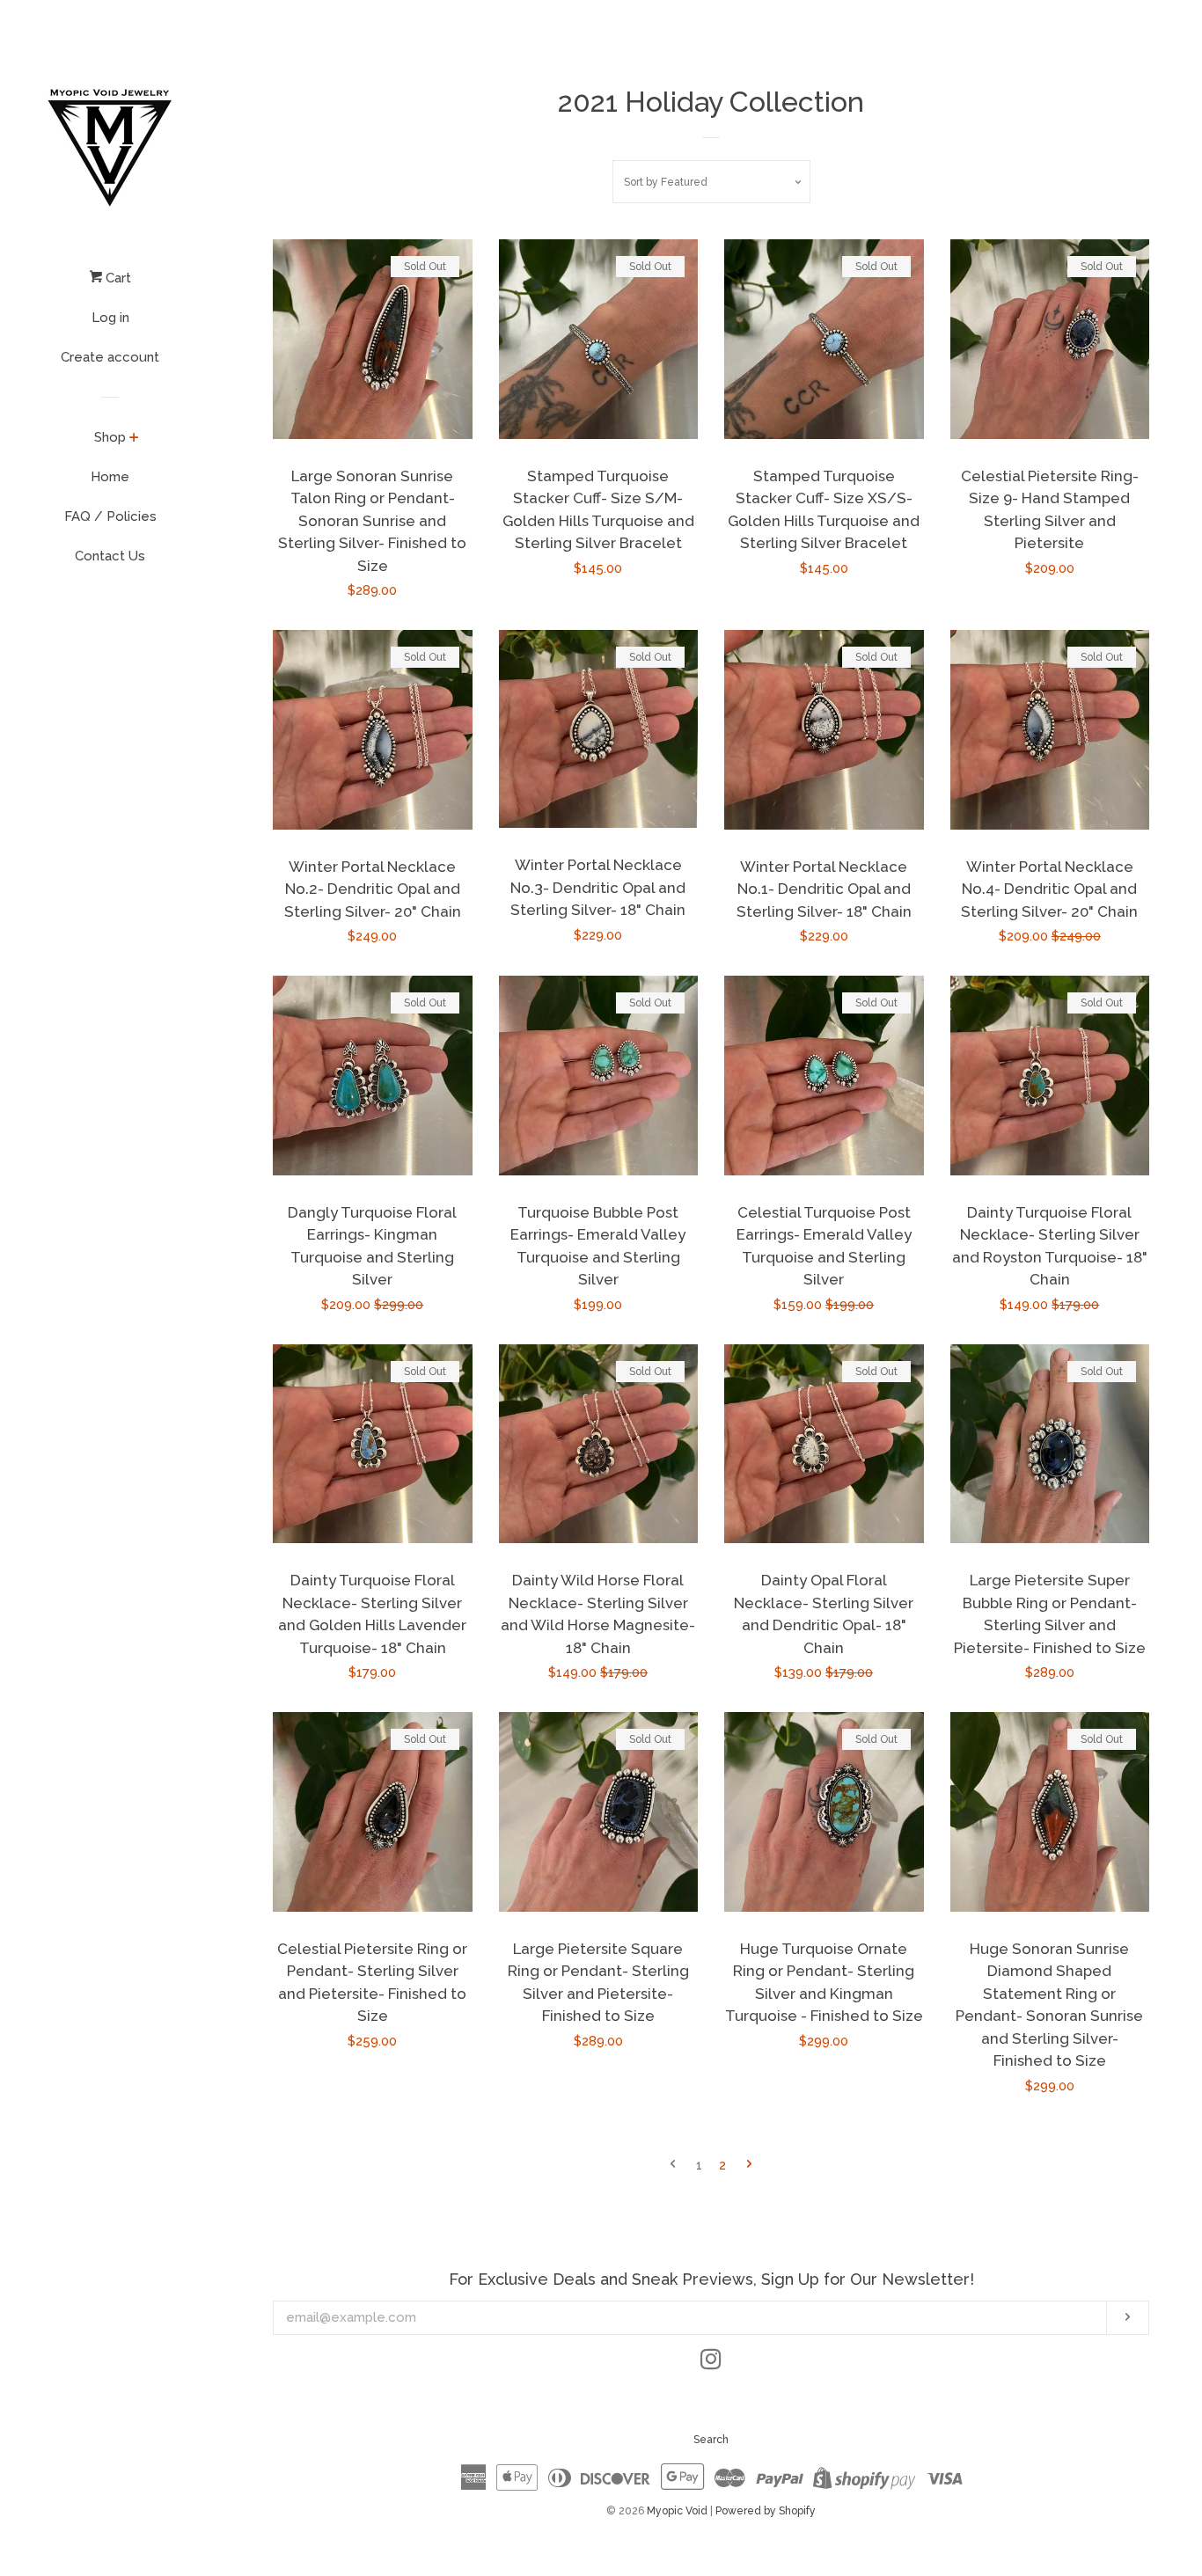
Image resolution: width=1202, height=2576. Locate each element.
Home (110, 477)
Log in (110, 318)
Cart (117, 278)
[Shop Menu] (134, 439)
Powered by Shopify (766, 2511)
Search (711, 2440)
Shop (110, 437)
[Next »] (749, 2166)
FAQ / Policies (110, 516)
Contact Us (110, 556)
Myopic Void (678, 2511)
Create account (110, 357)
